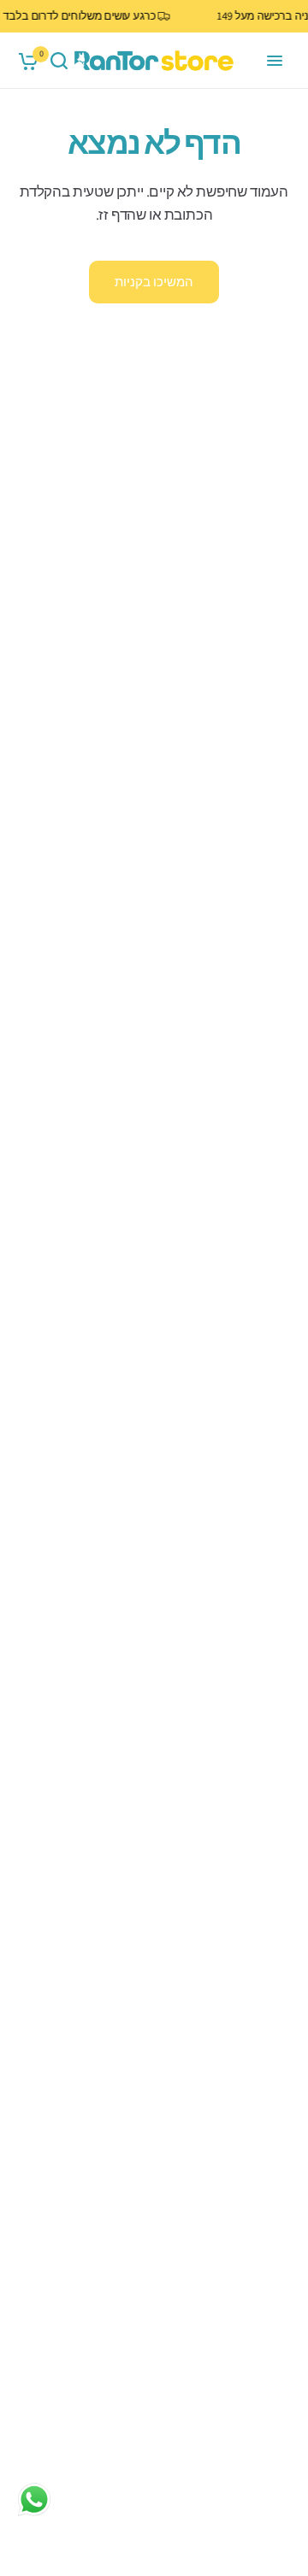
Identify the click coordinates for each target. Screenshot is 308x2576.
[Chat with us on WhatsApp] (34, 2499)
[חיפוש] (59, 61)
